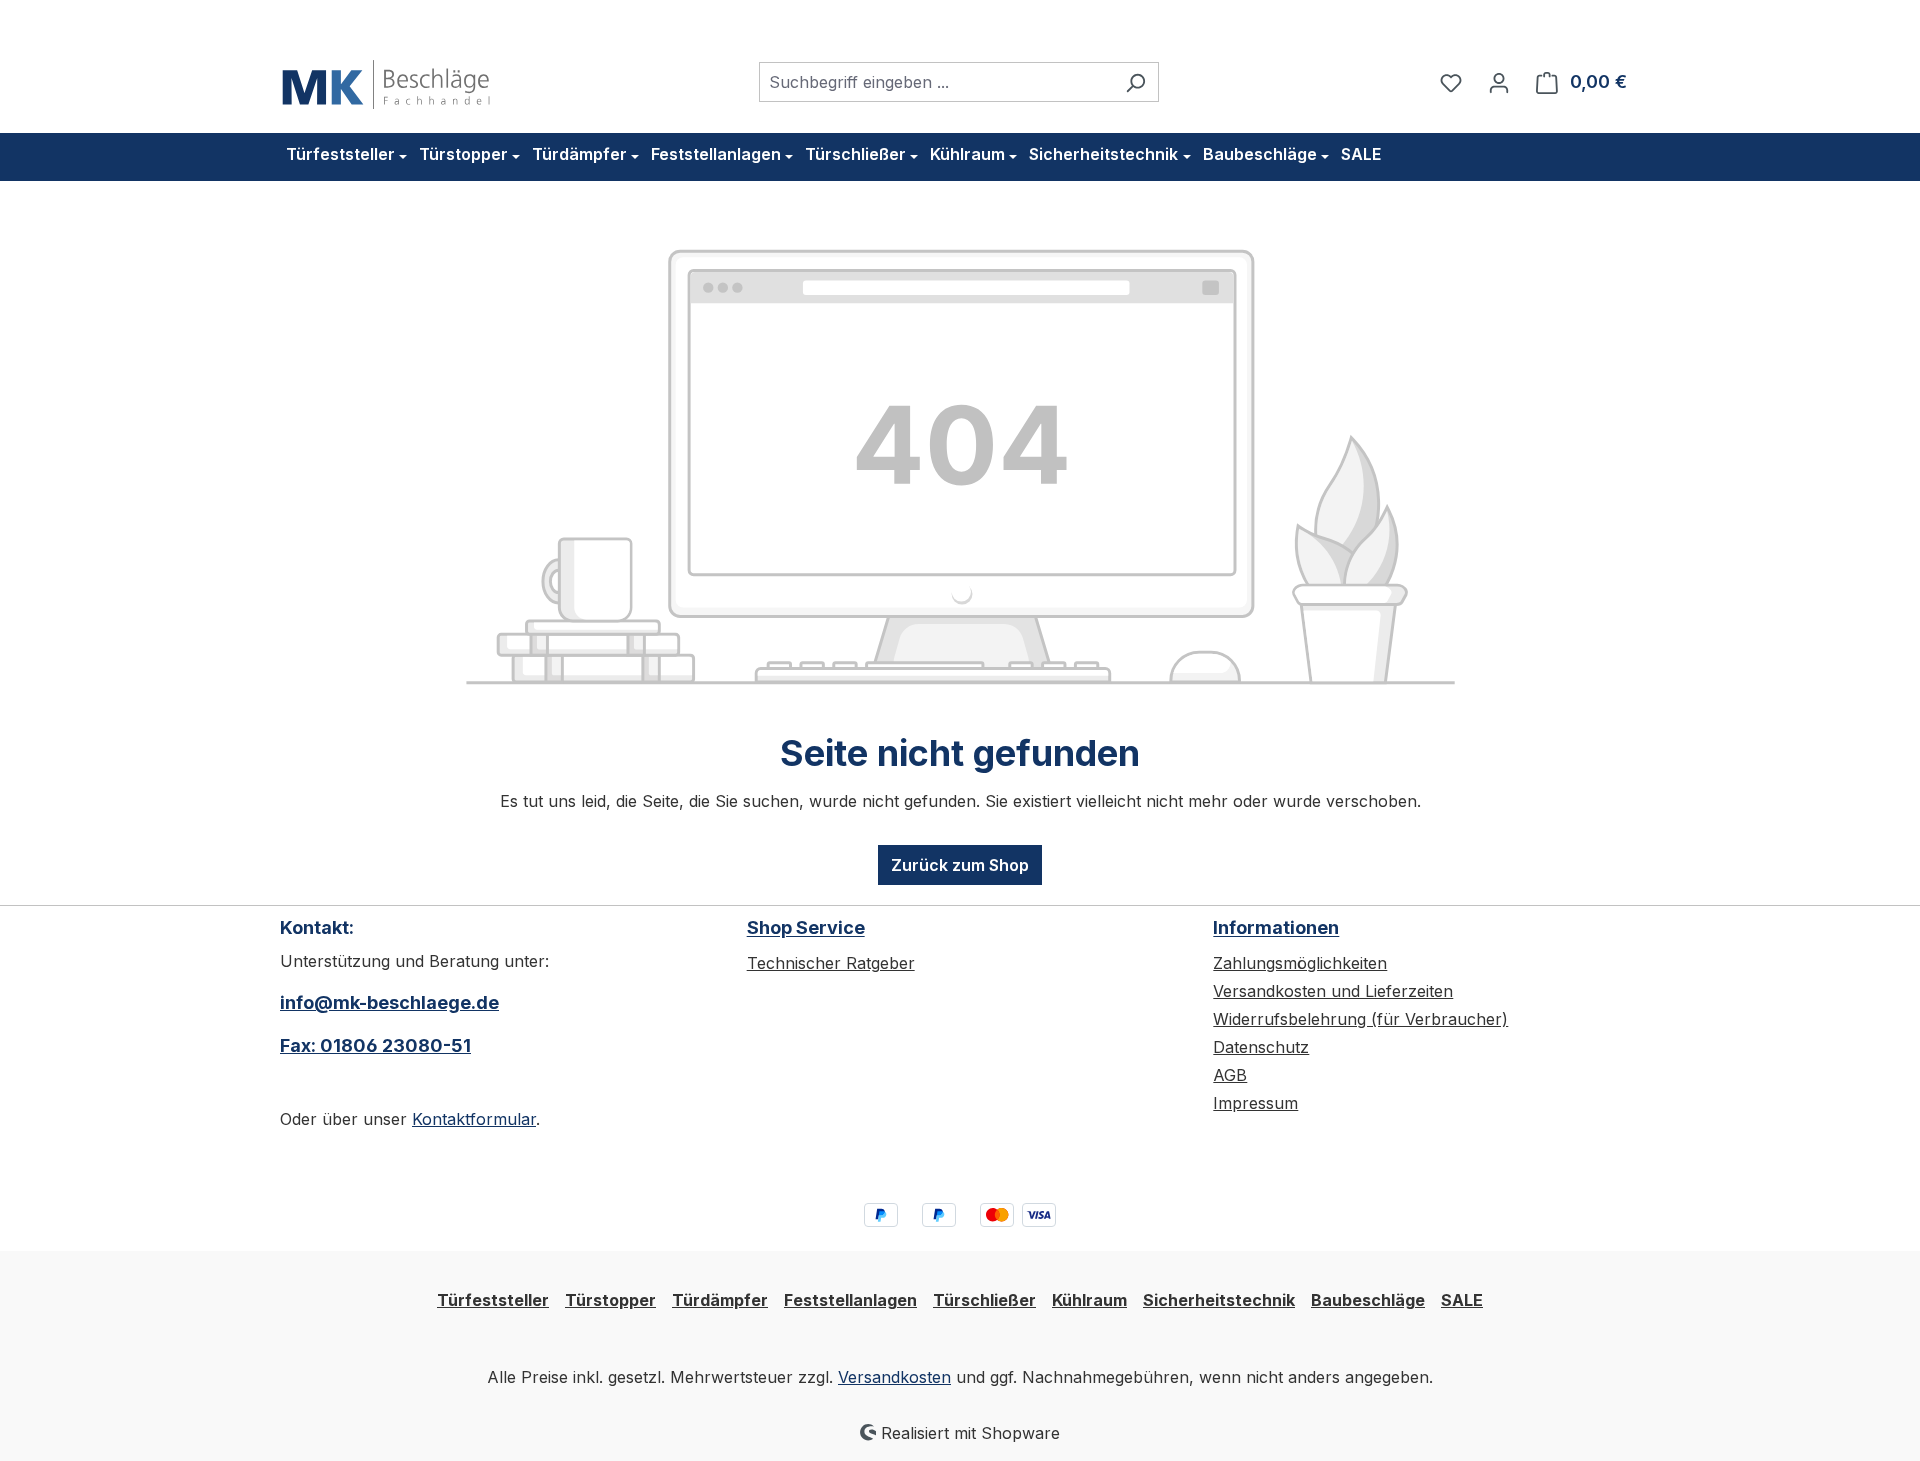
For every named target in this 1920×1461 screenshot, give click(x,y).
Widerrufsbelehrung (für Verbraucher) (1360, 1019)
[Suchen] (1135, 82)
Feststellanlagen (850, 1300)
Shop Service (806, 927)
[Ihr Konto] (1499, 82)
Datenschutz (1261, 1047)
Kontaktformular (474, 1119)
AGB (1230, 1075)
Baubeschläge (1368, 1300)
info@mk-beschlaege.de (389, 1002)
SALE (1462, 1300)
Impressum (1255, 1103)
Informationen (1276, 927)
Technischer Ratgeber (831, 963)
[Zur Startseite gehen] (386, 78)
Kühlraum (1089, 1300)
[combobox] (936, 82)
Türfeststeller (493, 1300)
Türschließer (984, 1300)
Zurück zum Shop (960, 865)
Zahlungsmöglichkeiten (1300, 963)
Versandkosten (894, 1377)
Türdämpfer (720, 1300)
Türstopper (610, 1300)
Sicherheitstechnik (1219, 1300)
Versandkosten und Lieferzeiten (1333, 991)
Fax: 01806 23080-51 (375, 1045)
